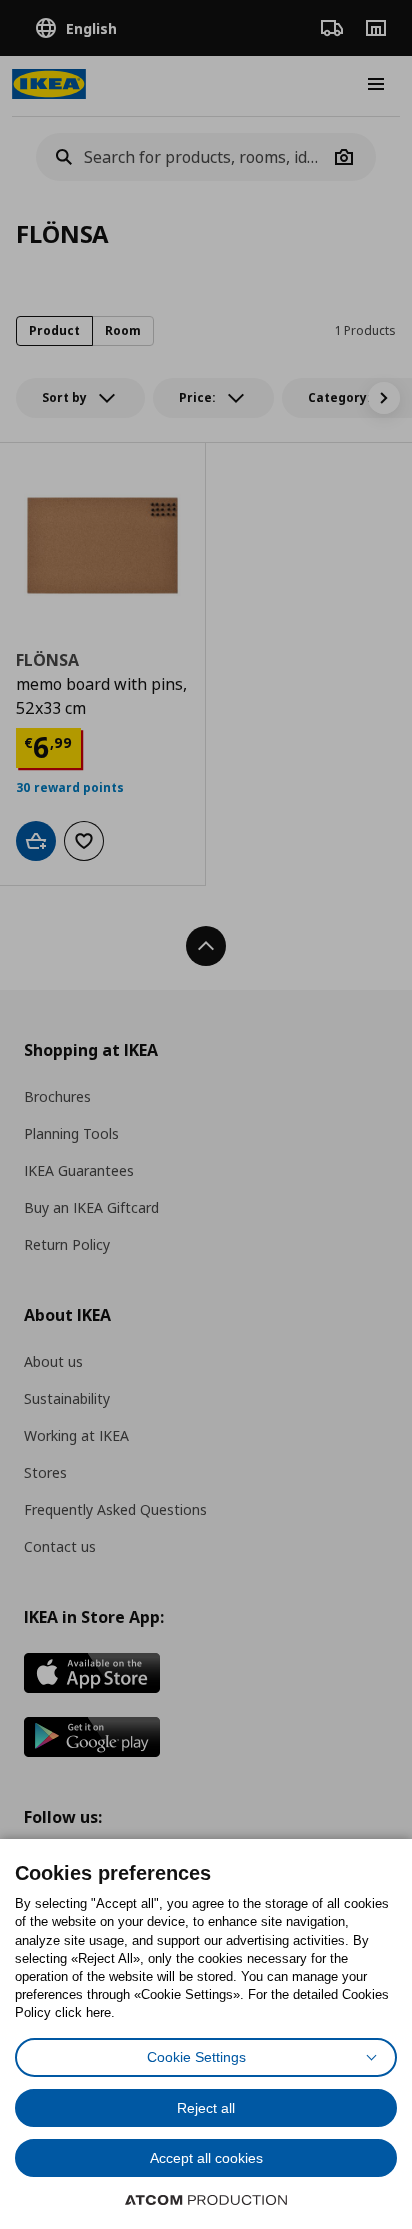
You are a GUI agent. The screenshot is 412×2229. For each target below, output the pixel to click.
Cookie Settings (196, 2057)
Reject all (206, 2108)
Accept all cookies (206, 2158)
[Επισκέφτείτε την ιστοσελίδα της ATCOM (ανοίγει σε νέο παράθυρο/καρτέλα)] (206, 2200)
